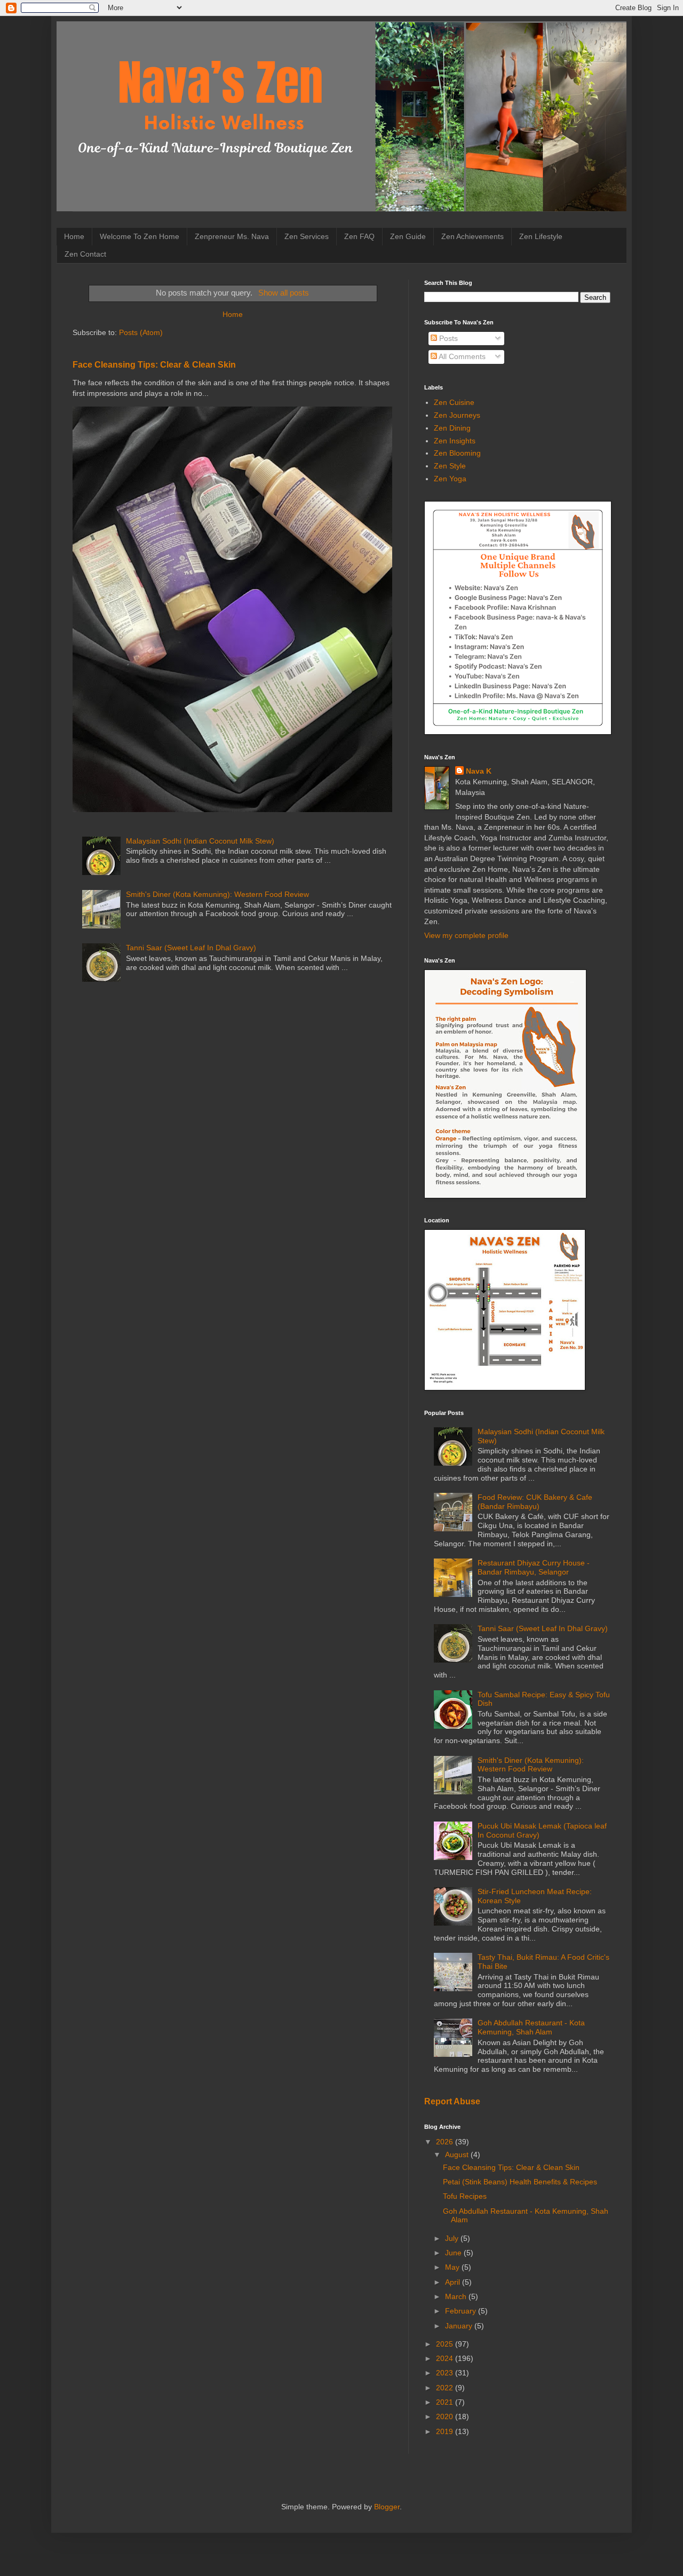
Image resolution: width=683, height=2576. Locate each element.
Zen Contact (85, 254)
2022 (446, 2388)
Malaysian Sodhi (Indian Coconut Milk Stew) (200, 841)
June (454, 2253)
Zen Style (450, 466)
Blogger (387, 2507)
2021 (446, 2402)
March (457, 2296)
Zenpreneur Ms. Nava (232, 236)
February (462, 2311)
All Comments (461, 356)
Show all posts (283, 293)
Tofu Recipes (465, 2196)
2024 (446, 2358)
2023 (446, 2373)
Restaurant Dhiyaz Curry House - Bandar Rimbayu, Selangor (534, 1567)
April (454, 2282)
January (460, 2326)
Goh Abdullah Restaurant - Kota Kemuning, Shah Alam (531, 2027)
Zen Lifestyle (541, 236)
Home (74, 236)
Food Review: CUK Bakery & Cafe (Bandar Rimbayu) (535, 1502)
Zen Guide (408, 236)
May (453, 2267)
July (453, 2238)
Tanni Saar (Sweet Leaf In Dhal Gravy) (191, 948)
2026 (446, 2142)
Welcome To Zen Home (140, 236)
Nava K (479, 771)
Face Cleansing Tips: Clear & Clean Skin (154, 364)
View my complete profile (466, 935)
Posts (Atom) (141, 332)
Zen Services (307, 236)
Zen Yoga (450, 479)
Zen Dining (452, 428)
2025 (446, 2344)
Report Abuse (452, 2101)
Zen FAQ (359, 236)
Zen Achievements (472, 236)
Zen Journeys (457, 415)
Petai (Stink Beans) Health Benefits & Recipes (520, 2182)
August (458, 2154)
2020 (446, 2416)
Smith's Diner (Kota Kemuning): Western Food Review (217, 894)
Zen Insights (455, 441)
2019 (446, 2431)
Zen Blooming (457, 453)
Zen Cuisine (454, 402)
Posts (447, 338)
